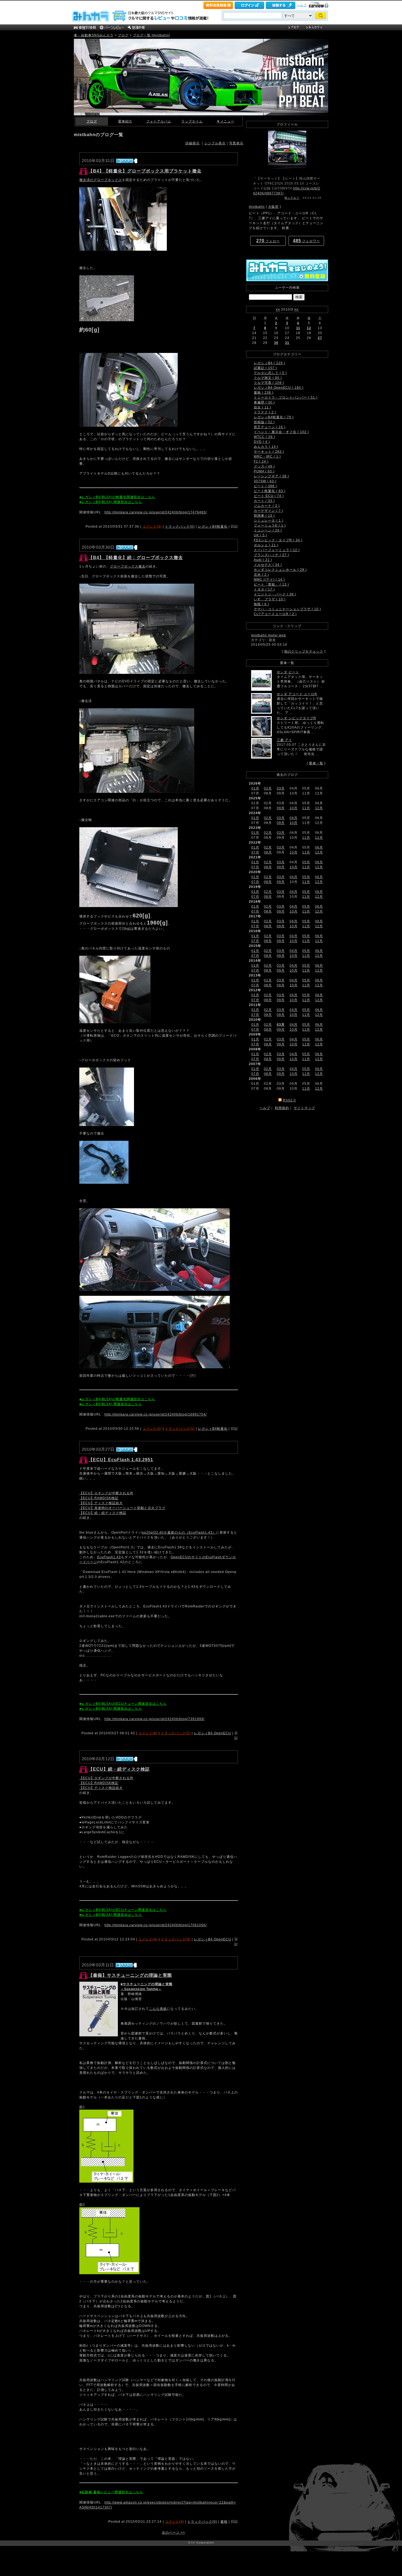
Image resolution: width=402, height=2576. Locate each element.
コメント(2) (152, 1429)
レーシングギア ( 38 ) (271, 476)
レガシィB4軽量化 (213, 527)
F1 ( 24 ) (261, 461)
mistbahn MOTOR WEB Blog (97, 43)
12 (309, 328)
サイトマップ (304, 1108)
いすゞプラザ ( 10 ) (270, 599)
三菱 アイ (284, 740)
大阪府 (273, 207)
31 (287, 343)
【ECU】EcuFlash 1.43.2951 (121, 1460)
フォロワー (306, 241)
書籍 (224, 2522)
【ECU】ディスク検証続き (101, 1503)
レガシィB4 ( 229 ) (270, 363)
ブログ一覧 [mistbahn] (151, 35)
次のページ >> (174, 2533)
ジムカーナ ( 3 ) (267, 506)
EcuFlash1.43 (109, 1557)
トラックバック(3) (176, 1939)
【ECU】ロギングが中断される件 (106, 1493)
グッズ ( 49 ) (264, 466)
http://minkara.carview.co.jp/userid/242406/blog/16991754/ (156, 1414)
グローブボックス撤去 (128, 566)
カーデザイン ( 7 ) (269, 511)
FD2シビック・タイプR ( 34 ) (278, 540)
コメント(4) (148, 1939)
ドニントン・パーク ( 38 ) (275, 594)
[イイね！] (125, 161)
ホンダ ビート (288, 672)
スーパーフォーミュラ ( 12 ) (277, 550)
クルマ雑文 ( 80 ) (268, 378)
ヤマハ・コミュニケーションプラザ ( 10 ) (287, 609)
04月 (294, 818)
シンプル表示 (215, 143)
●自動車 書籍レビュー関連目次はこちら (111, 2492)
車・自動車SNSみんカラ (94, 35)
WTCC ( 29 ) (264, 437)
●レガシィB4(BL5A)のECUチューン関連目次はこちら (123, 1704)
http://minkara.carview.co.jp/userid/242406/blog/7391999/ (155, 1719)
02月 (268, 788)
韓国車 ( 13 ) (264, 516)
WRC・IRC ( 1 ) (267, 457)
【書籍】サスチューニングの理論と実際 (130, 1975)
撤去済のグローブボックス (101, 180)
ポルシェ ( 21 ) (266, 545)
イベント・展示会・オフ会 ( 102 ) (281, 432)
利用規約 (282, 1108)
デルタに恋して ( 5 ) (270, 373)
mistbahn (257, 207)
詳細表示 (193, 143)
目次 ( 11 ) (263, 407)
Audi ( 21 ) (263, 560)
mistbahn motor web (269, 635)
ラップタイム (192, 121)
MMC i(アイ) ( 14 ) (269, 580)
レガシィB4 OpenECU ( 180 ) (279, 388)
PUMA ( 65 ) (264, 471)
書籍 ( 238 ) (264, 393)
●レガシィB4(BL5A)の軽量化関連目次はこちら (117, 497)
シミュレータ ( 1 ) (269, 521)
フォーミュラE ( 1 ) (270, 525)
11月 (306, 808)
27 (320, 338)
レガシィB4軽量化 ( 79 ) (274, 417)
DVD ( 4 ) (262, 442)
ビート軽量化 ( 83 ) (270, 491)
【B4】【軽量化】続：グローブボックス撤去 (136, 558)
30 (276, 343)
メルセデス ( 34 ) (268, 565)
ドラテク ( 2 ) (265, 412)
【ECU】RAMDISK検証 (99, 1498)
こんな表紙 (158, 2009)
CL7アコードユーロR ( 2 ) (275, 614)
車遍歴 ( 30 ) (264, 402)
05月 (306, 862)
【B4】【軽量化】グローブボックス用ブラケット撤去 (145, 171)
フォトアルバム (159, 121)
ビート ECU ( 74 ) (269, 496)
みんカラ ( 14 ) (266, 447)
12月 (319, 808)
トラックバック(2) (176, 1733)
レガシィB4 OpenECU (212, 1733)
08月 (268, 852)
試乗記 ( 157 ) (265, 368)
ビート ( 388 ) (265, 486)
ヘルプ (302, 5)
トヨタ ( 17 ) (264, 589)
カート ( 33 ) (264, 501)
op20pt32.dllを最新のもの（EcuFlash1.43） (179, 1533)
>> (296, 309)
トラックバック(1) (180, 1429)
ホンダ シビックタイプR (296, 718)
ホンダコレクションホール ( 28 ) (280, 570)
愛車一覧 (316, 763)
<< (278, 309)
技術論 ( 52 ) (264, 422)
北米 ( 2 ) (261, 575)
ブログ (123, 35)
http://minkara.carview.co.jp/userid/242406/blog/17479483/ (156, 512)
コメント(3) (152, 527)
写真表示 (236, 143)
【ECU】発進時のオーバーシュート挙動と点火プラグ (122, 1508)
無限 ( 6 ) (261, 604)
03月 (281, 788)
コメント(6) (148, 1733)
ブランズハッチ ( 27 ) (271, 555)
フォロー (268, 241)
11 (298, 328)
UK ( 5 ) (260, 535)
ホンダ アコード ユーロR (297, 694)
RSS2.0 (289, 1100)
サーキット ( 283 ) (269, 452)
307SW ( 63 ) (265, 481)
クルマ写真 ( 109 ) (269, 383)
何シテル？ (292, 198)
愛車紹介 (125, 121)
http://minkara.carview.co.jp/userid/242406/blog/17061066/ (156, 1925)
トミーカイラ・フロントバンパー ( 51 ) (286, 397)
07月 (255, 852)
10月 (294, 808)
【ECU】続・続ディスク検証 (103, 1513)
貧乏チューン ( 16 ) (270, 427)
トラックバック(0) (180, 527)
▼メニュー (225, 121)
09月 (281, 808)
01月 (255, 788)
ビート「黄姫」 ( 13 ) (271, 584)
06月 (319, 847)
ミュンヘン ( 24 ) (268, 530)
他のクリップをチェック (304, 651)
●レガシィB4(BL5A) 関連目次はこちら (111, 502)
